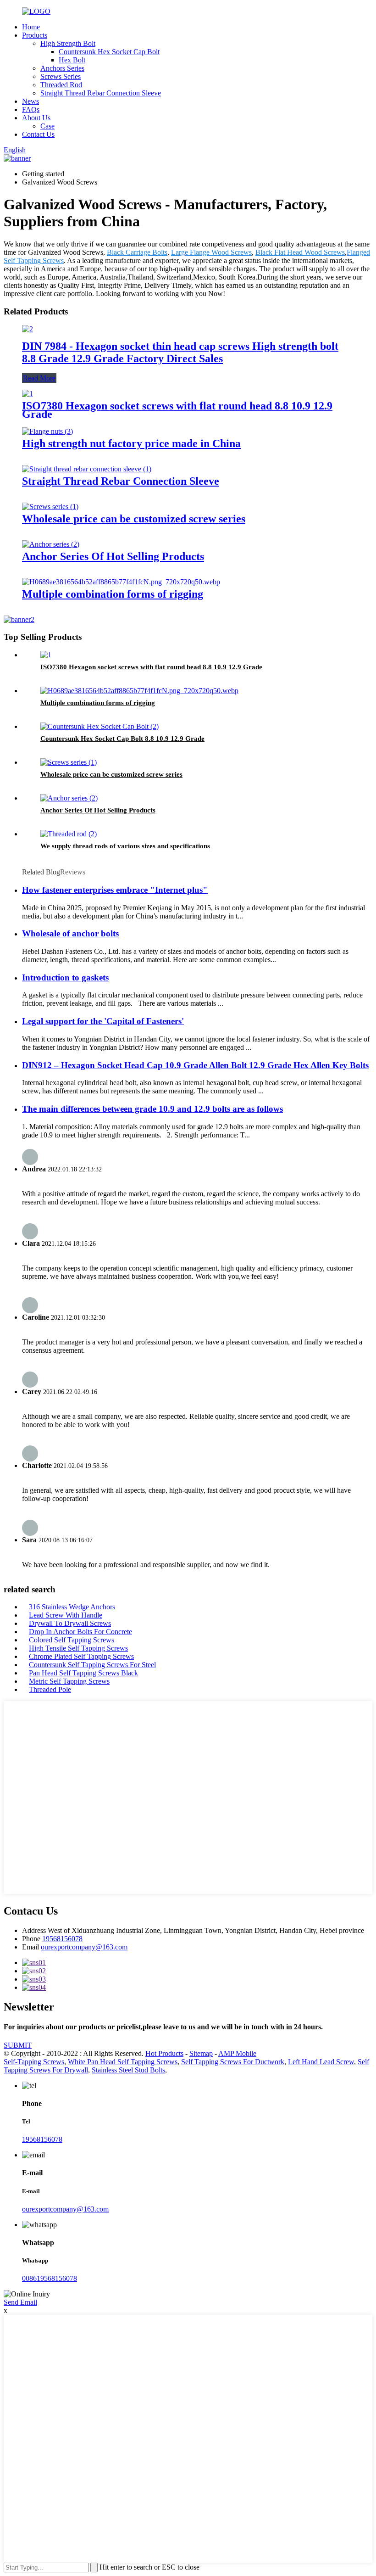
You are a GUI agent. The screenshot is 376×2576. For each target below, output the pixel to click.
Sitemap (201, 2053)
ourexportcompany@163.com (84, 1947)
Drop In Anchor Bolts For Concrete (80, 1632)
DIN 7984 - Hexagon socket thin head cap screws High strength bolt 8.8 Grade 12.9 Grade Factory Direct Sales (180, 352)
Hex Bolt (72, 60)
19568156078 (62, 1939)
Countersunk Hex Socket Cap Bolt (109, 52)
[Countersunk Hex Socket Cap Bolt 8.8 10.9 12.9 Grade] (100, 726)
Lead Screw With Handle (66, 1615)
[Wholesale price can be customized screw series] (50, 507)
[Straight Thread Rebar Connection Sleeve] (87, 469)
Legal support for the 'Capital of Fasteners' (103, 1021)
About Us (36, 118)
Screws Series (61, 76)
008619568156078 (50, 2278)
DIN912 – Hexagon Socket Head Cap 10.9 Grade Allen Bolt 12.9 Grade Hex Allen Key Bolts (195, 1065)
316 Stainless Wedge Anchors (72, 1607)
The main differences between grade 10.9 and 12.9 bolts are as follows (152, 1109)
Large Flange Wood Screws (211, 252)
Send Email (20, 2302)
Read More (39, 378)
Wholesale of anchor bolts (70, 933)
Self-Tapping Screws (34, 2062)
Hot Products (164, 2053)
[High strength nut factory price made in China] (47, 431)
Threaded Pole (50, 1689)
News (30, 101)
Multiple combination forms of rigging (113, 594)
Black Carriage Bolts (137, 252)
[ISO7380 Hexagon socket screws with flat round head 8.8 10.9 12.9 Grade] (28, 394)
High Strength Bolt (68, 43)
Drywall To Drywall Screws (70, 1623)
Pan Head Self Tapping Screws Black (83, 1673)
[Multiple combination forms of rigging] (121, 582)
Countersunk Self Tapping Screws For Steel (92, 1665)
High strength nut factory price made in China (131, 443)
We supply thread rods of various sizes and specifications (125, 846)
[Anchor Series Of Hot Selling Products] (51, 544)
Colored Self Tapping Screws (72, 1640)
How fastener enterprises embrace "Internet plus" (115, 890)
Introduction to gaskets (65, 977)
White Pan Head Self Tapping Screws (123, 2062)
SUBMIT (18, 2045)
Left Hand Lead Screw (321, 2062)
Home (31, 27)
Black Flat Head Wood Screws (300, 252)
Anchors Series (62, 68)
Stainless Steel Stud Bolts (128, 2070)
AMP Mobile (237, 2053)
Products (35, 35)
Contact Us (38, 134)
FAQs (31, 109)
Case (47, 126)
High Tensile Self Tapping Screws (78, 1648)
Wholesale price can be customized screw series (134, 519)
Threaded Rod (61, 85)
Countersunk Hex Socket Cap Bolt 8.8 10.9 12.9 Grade (122, 739)
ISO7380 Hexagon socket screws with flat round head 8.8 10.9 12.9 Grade (177, 410)
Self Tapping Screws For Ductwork (233, 2062)
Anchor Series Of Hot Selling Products (113, 556)
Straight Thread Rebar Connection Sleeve (101, 93)
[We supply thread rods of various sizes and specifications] (69, 834)
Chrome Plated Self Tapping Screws (81, 1656)
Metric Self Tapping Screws (69, 1681)
